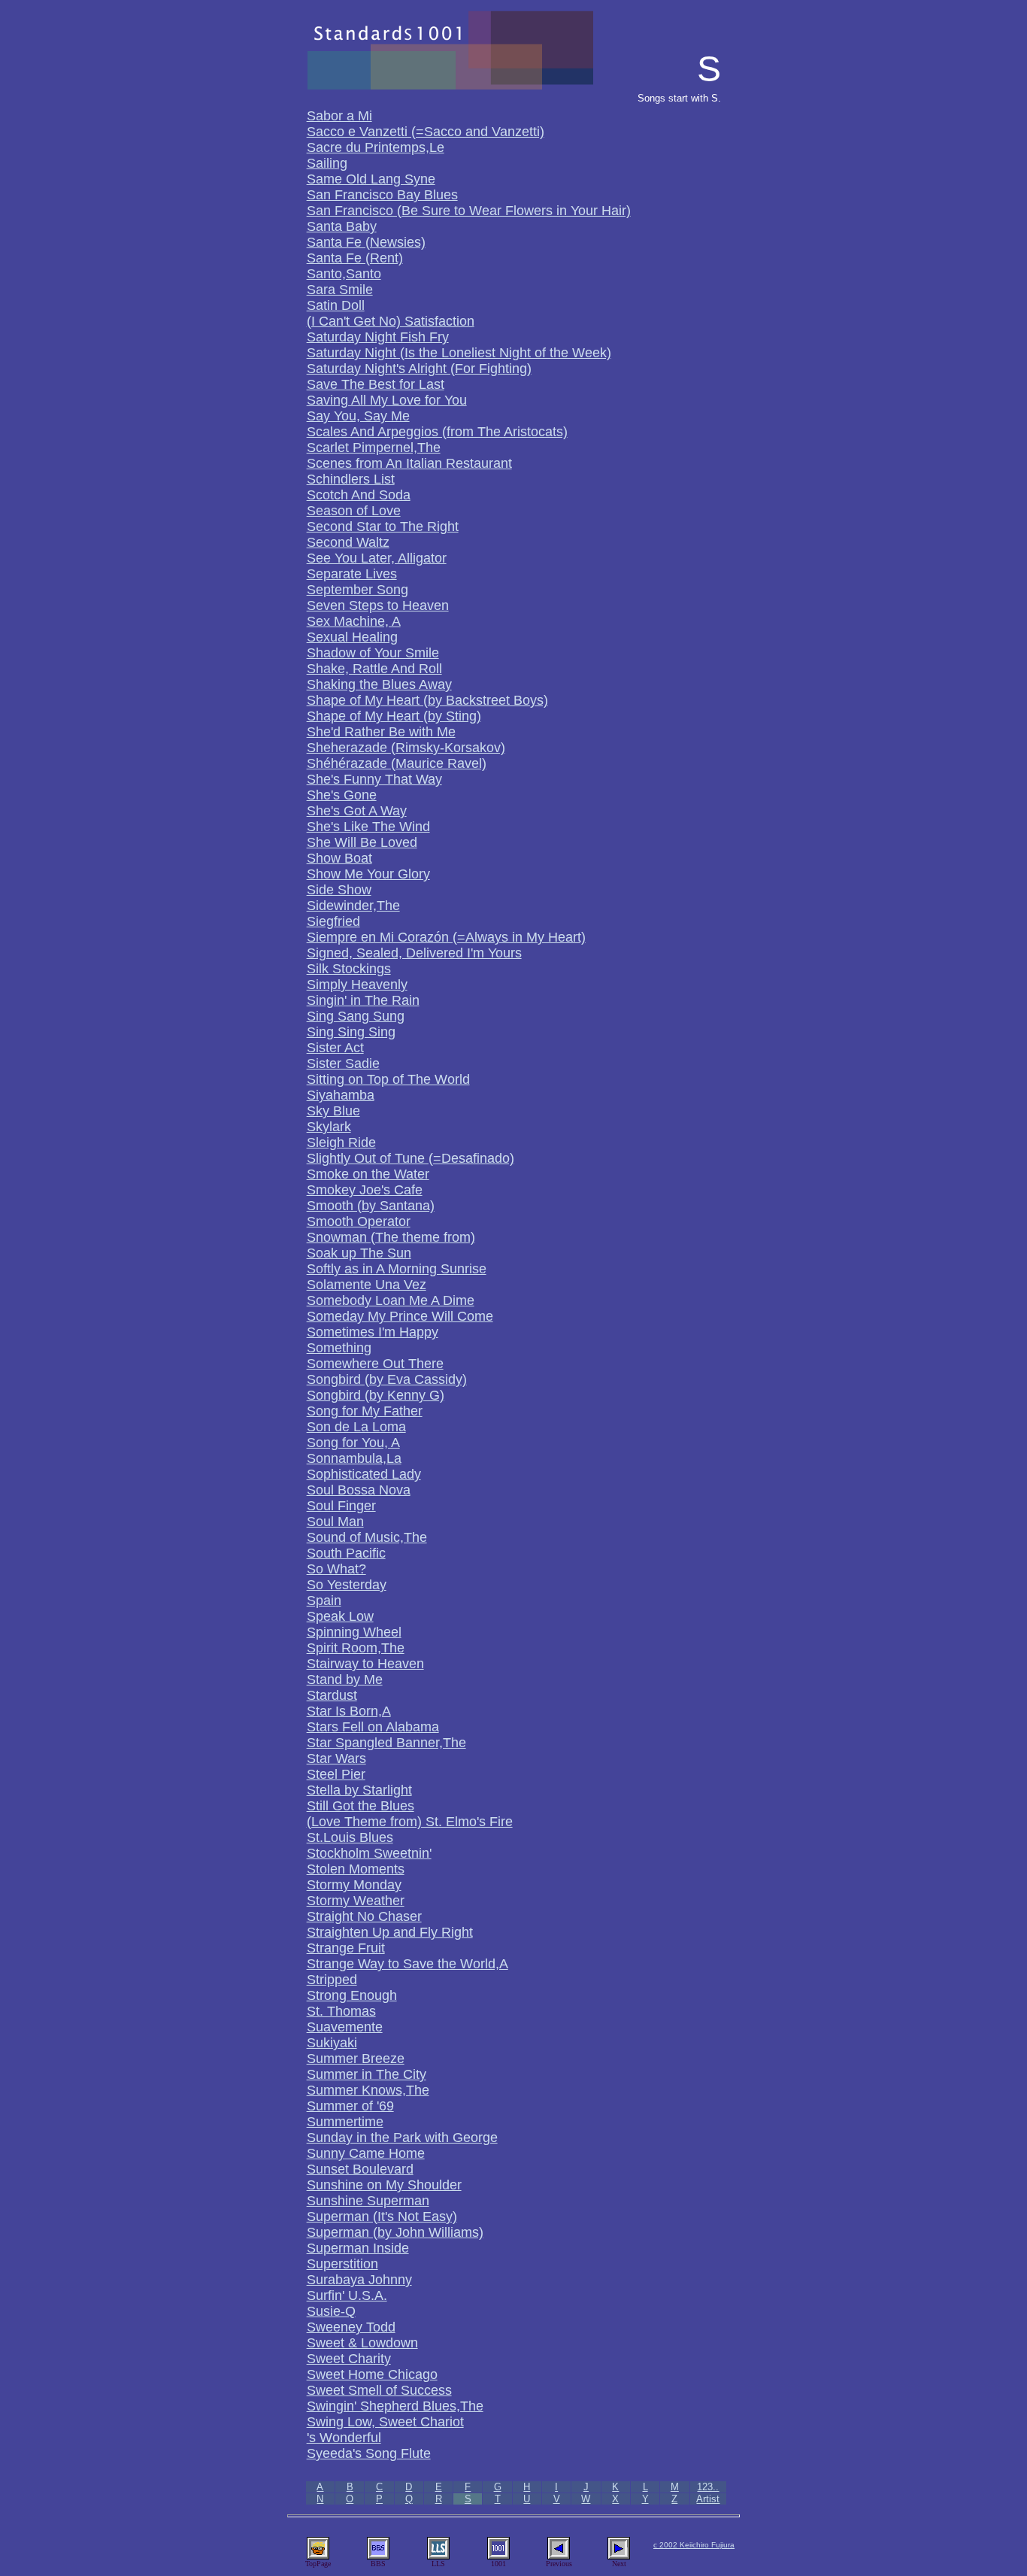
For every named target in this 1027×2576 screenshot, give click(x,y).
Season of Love (354, 511)
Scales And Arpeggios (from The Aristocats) (437, 432)
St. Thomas (341, 2011)
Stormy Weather (356, 1901)
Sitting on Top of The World (388, 1079)
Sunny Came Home (366, 2153)
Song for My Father (365, 1411)
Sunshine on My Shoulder (384, 2185)
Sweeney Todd (351, 2327)
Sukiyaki (332, 2043)
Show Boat (339, 858)
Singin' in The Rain (363, 1000)
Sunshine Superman (368, 2201)
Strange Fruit (346, 1948)
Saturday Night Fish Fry (378, 337)
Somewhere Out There (375, 1364)
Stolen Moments (356, 1869)
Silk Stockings (349, 969)
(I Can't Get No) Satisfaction (391, 321)
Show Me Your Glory (368, 874)
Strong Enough (352, 1995)
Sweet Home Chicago (372, 2374)
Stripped (332, 1980)
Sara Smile (340, 290)
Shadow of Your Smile (373, 653)
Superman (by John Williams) (395, 2232)
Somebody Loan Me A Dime (391, 1300)
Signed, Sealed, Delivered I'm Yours (414, 953)
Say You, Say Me (358, 416)
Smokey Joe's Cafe (365, 1190)
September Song (357, 590)
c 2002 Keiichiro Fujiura (694, 2545)
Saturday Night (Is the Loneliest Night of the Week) (459, 353)
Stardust (332, 1695)
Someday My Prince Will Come (400, 1316)
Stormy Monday (354, 1885)
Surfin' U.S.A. (347, 2295)
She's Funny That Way (374, 779)
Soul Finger (341, 1506)
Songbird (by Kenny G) (376, 1395)
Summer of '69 (350, 2106)
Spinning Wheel (354, 1632)
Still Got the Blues (361, 1806)
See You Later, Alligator (377, 558)
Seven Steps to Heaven (378, 605)
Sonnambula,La (354, 1458)
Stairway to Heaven (365, 1664)
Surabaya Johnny (359, 2280)
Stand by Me (345, 1679)
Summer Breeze (356, 2059)
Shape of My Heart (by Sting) (394, 716)
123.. (708, 2487)
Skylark (329, 1127)
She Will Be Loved (362, 842)
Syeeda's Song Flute (369, 2453)
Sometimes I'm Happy (373, 1332)
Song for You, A (353, 1443)
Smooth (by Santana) (371, 1206)
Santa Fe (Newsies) (366, 242)
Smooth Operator (359, 1221)
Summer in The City (367, 2074)
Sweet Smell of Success (379, 2390)
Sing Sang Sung (356, 1016)
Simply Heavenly (357, 985)
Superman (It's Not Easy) (382, 2216)
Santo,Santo (344, 274)
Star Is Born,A (349, 1711)
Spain (324, 1601)
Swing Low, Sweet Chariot (385, 2422)
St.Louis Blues (350, 1837)
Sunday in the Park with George (402, 2138)
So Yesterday (347, 1585)
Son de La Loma (356, 1427)
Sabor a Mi (339, 116)
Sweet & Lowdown (362, 2343)
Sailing (327, 163)
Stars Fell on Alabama (373, 1727)
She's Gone (342, 795)
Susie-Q (331, 2311)
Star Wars (336, 1758)
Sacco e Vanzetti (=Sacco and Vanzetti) (426, 132)
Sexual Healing (352, 637)
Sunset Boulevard (360, 2169)
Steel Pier (336, 1774)
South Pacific (346, 1553)
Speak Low (340, 1616)
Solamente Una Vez (367, 1285)
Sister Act (335, 1048)
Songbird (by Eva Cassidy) (387, 1379)
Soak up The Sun (359, 1253)
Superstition (342, 2264)
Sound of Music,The (367, 1537)
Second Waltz (348, 542)
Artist (708, 2499)
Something (339, 1348)
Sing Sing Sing (351, 1032)
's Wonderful (344, 2438)
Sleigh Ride (341, 1142)
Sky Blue (333, 1111)
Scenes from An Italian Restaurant (409, 463)
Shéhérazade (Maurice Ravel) (397, 763)
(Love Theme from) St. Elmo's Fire (410, 1822)
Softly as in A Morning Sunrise (397, 1269)
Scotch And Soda (359, 495)
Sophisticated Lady (364, 1474)
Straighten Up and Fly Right (390, 1932)
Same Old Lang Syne (371, 179)
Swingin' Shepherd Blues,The (395, 2406)
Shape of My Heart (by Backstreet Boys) (427, 700)
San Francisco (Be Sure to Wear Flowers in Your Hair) (469, 211)
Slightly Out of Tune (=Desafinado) (410, 1158)
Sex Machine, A (354, 621)
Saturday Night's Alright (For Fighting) (419, 369)
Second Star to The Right (383, 526)
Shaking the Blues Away (379, 684)
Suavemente (345, 2027)
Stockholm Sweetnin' (369, 1853)
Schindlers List (351, 479)
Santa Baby (342, 226)
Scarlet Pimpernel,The (374, 448)
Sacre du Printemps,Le (376, 147)
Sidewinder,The (353, 906)
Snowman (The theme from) (391, 1237)
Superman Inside (358, 2248)
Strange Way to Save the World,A (407, 1964)
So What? (336, 1569)
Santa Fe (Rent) (355, 258)
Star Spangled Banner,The (386, 1743)
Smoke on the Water (368, 1174)
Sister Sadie (343, 1063)
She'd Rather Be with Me (381, 732)
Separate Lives (352, 574)
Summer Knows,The (368, 2090)
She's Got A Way (357, 811)
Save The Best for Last (376, 384)
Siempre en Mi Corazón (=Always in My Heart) (446, 937)
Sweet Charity (349, 2359)
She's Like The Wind (368, 827)
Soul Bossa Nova (359, 1490)
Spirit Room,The (356, 1648)
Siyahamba (341, 1095)
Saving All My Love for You (387, 400)
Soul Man (335, 1522)
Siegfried (333, 921)
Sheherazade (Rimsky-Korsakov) (406, 748)
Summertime (345, 2122)
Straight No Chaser (364, 1916)
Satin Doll (336, 305)
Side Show (339, 890)
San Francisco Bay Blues (382, 195)
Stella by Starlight (359, 1790)
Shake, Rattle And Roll (374, 669)
